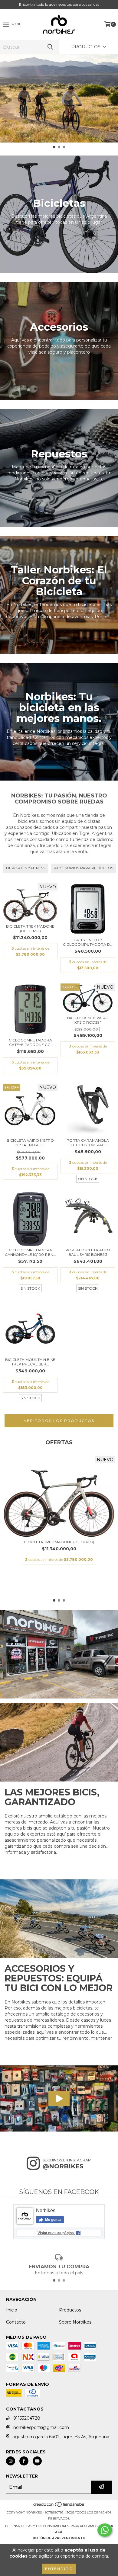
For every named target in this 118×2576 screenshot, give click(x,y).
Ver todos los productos (59, 1421)
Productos (70, 2310)
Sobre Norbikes (75, 2322)
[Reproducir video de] (59, 2098)
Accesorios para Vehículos (84, 868)
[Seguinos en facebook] (24, 2461)
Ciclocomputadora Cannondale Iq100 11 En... (30, 1252)
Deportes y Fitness (26, 868)
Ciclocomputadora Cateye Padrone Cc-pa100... (30, 1042)
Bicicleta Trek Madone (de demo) (30, 929)
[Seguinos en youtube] (37, 2461)
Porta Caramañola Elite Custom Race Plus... (88, 1143)
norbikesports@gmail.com (41, 2427)
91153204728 (27, 2418)
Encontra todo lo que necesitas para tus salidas (59, 4)
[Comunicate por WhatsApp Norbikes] (105, 2530)
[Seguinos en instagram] (11, 2461)
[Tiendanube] (59, 2506)
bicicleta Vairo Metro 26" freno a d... (30, 1143)
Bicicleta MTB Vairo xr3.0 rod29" (88, 1020)
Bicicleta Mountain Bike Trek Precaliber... (30, 1362)
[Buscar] (50, 47)
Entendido (59, 2569)
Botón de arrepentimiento (59, 2538)
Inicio (12, 2310)
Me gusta (52, 2220)
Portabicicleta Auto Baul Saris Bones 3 (88, 1252)
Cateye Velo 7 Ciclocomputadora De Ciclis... (88, 942)
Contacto (16, 2322)
